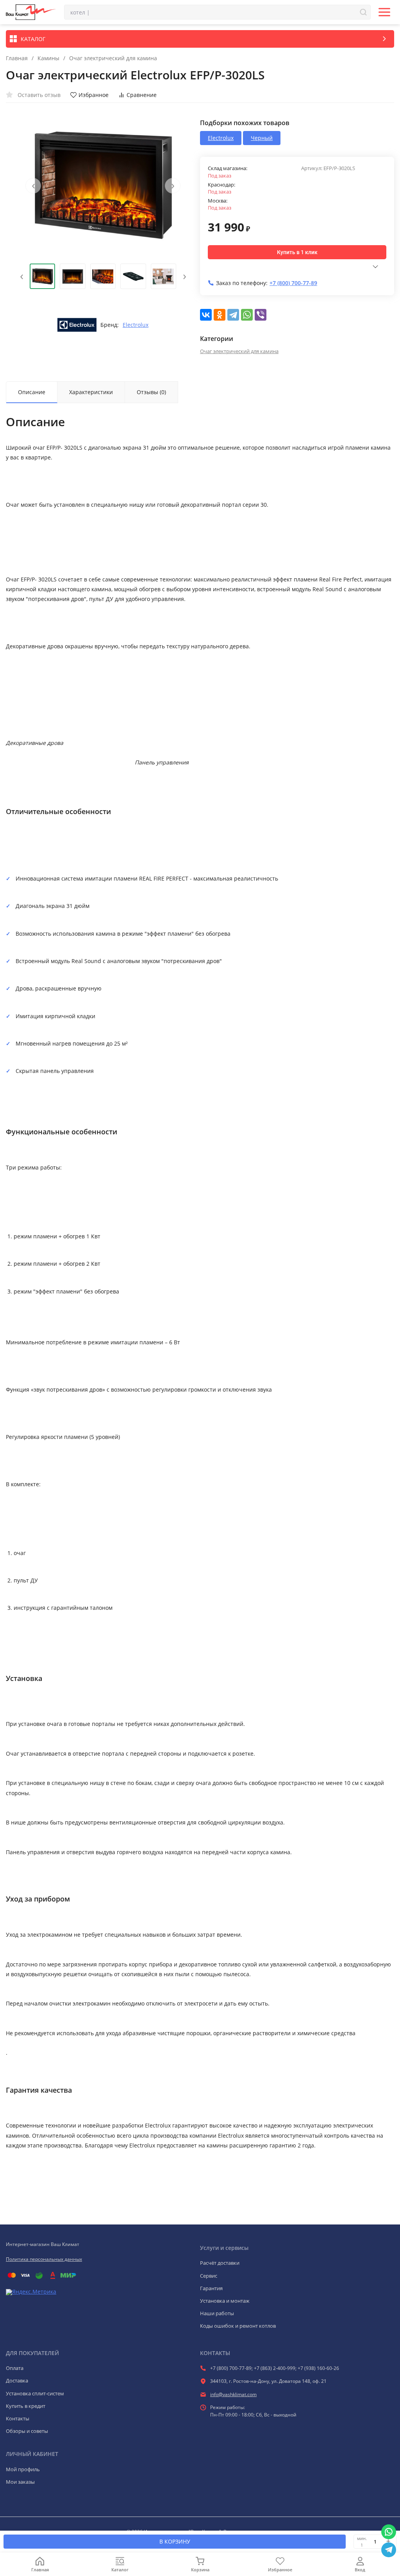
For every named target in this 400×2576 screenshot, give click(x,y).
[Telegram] (233, 315)
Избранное (94, 95)
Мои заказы (20, 2482)
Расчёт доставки (220, 2263)
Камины (48, 58)
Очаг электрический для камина (113, 58)
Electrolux (136, 325)
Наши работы (217, 2313)
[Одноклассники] (220, 315)
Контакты (18, 2418)
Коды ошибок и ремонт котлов (238, 2326)
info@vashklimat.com (233, 2394)
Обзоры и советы (27, 2431)
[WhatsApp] (247, 315)
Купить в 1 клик (297, 252)
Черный (262, 138)
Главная (17, 58)
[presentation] (33, 186)
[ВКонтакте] (206, 315)
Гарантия (211, 2288)
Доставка (17, 2380)
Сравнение (142, 95)
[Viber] (261, 315)
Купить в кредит (26, 2406)
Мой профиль (23, 2469)
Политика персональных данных (44, 2259)
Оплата (15, 2368)
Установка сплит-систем (35, 2393)
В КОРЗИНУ (175, 2541)
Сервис (209, 2276)
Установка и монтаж (225, 2301)
